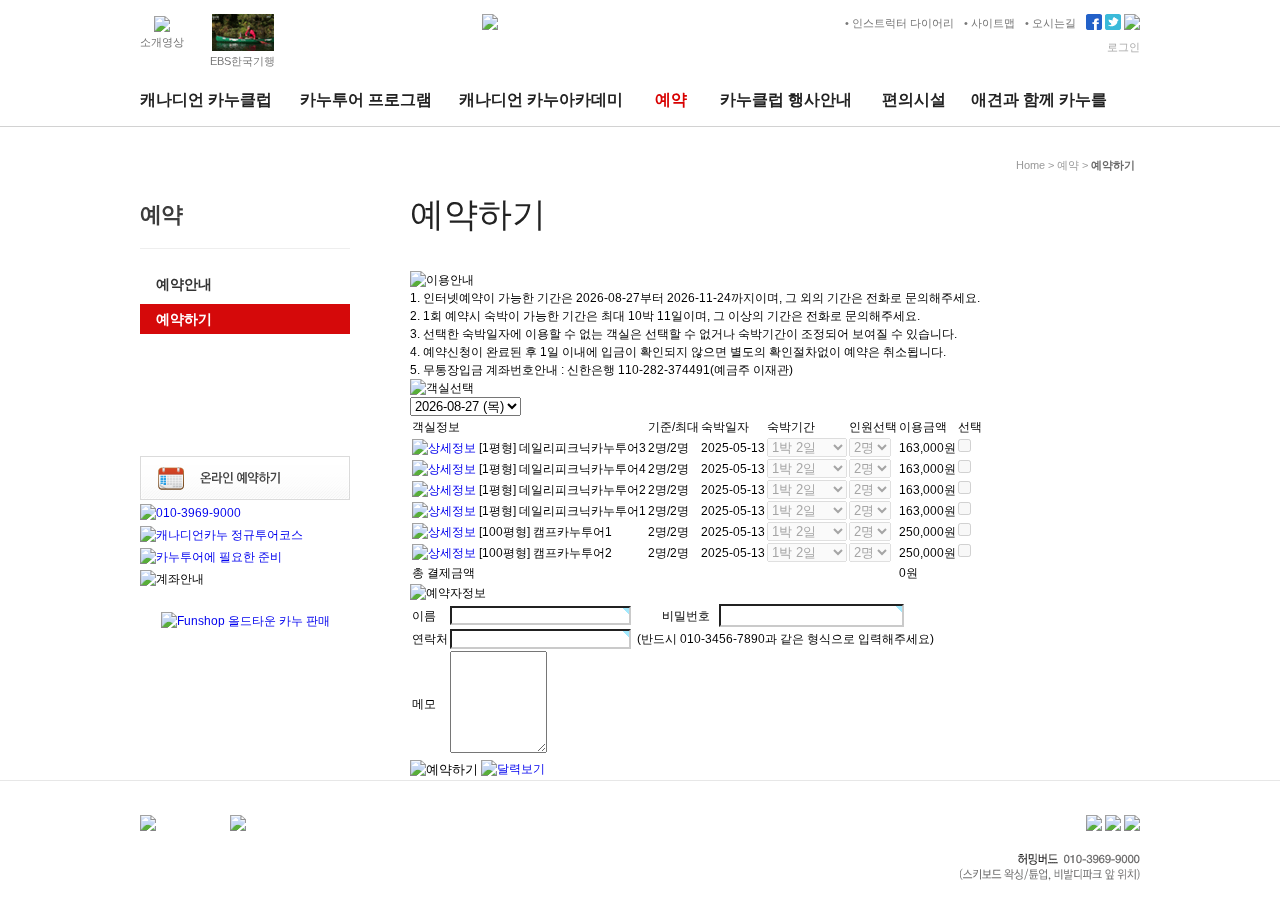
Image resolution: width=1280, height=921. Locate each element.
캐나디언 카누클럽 (206, 99)
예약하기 (184, 319)
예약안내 (184, 284)
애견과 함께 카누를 (1039, 99)
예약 (671, 99)
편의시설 (914, 99)
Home (1030, 165)
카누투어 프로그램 (366, 99)
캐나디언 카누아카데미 (541, 99)
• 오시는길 (1050, 23)
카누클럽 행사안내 (786, 99)
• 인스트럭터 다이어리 (899, 23)
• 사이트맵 (989, 23)
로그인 (1123, 47)
